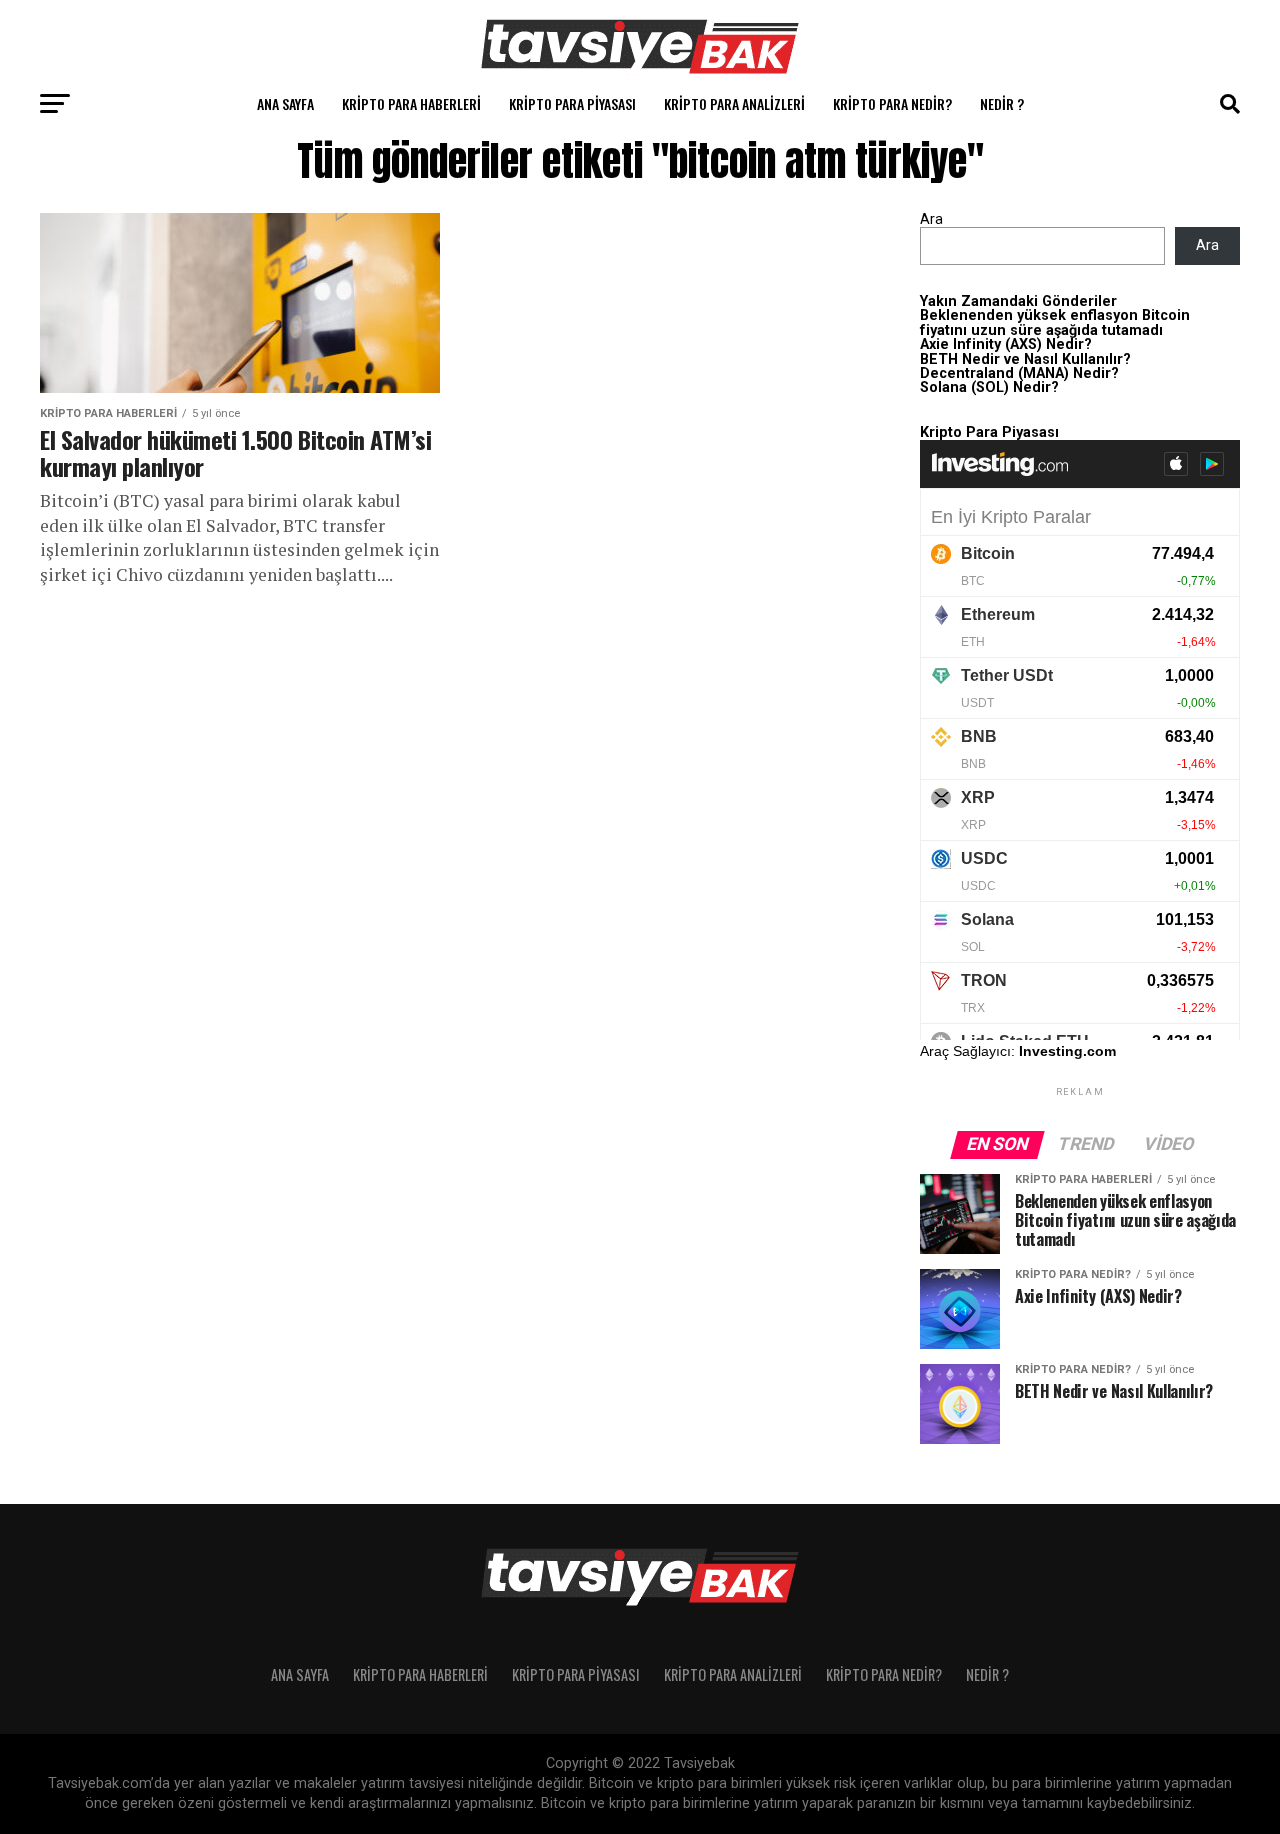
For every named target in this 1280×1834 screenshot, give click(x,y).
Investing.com (1067, 1051)
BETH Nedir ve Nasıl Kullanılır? (1025, 359)
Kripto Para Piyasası (572, 103)
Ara (931, 219)
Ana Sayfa (285, 103)
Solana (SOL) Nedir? (989, 387)
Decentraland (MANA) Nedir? (1019, 373)
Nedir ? (1002, 103)
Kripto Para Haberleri (411, 103)
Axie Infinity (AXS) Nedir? (1006, 344)
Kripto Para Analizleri (734, 103)
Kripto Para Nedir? (892, 103)
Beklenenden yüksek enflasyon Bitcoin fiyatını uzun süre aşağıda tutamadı (1055, 322)
